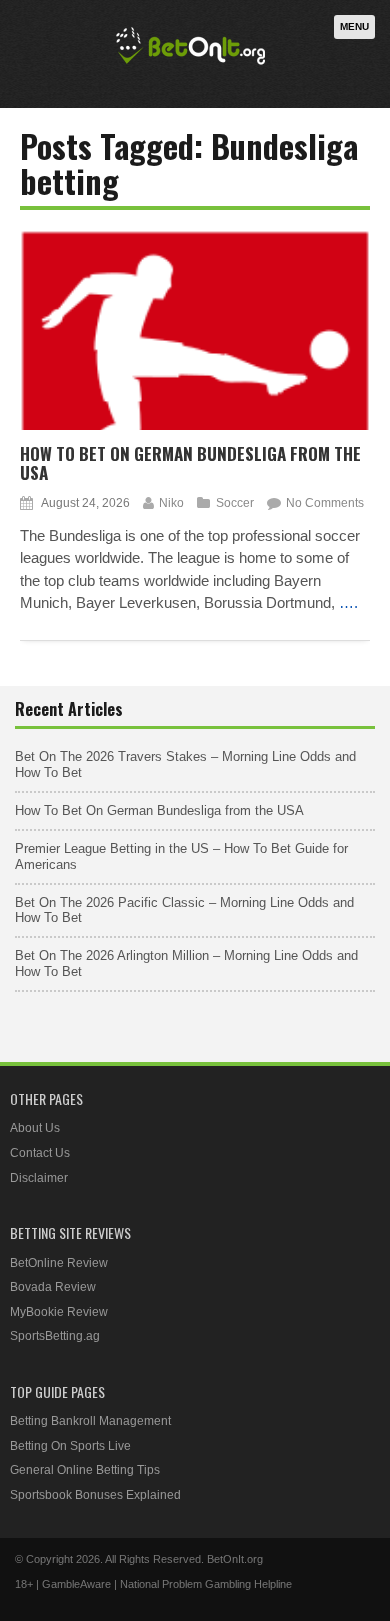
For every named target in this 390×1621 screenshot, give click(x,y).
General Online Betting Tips (85, 1470)
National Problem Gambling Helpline (206, 1584)
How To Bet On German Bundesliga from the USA (190, 463)
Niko (171, 503)
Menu (354, 26)
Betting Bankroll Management (90, 1421)
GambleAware (76, 1584)
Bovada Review (53, 1287)
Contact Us (40, 1153)
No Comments (325, 503)
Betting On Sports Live (70, 1446)
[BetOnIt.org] (191, 66)
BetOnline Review (59, 1263)
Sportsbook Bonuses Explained (95, 1495)
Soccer (235, 503)
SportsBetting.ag (55, 1336)
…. (348, 602)
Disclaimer (39, 1178)
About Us (35, 1128)
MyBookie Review (59, 1312)
